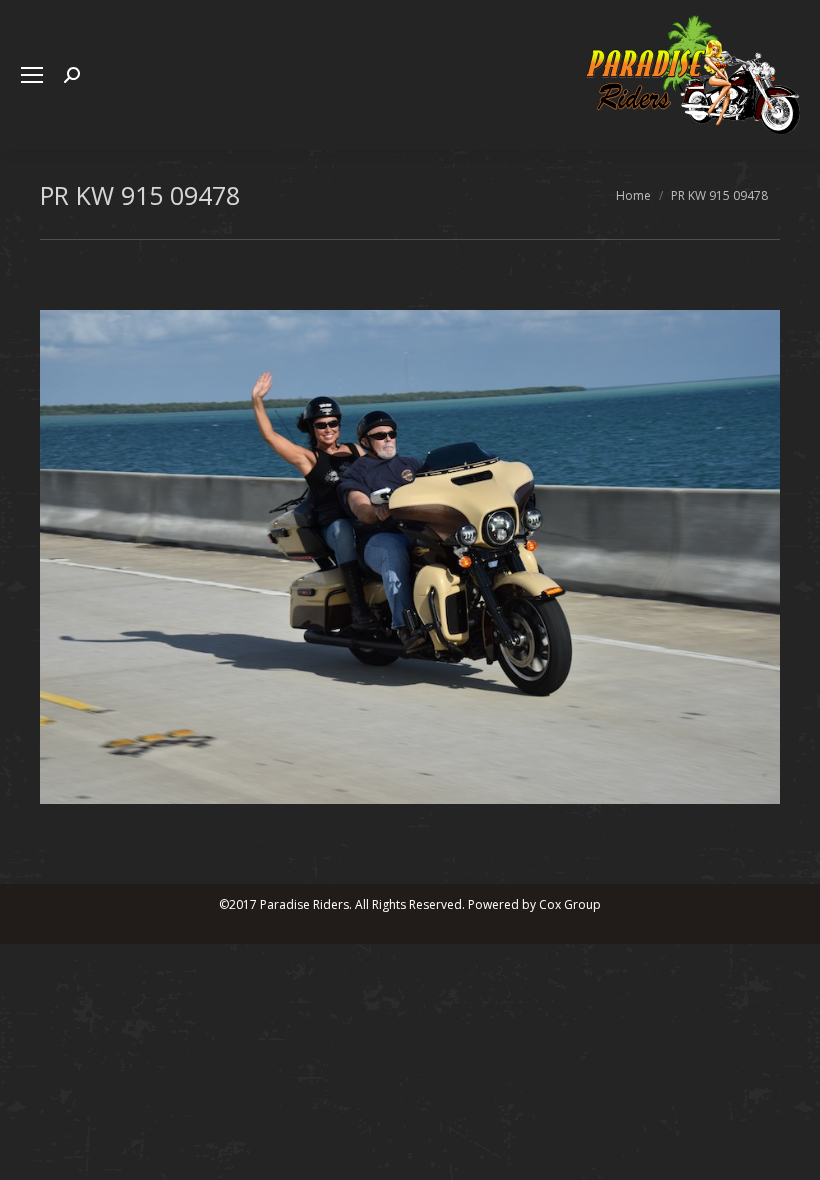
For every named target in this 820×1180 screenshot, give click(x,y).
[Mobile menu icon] (32, 75)
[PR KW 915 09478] (410, 557)
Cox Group (570, 904)
